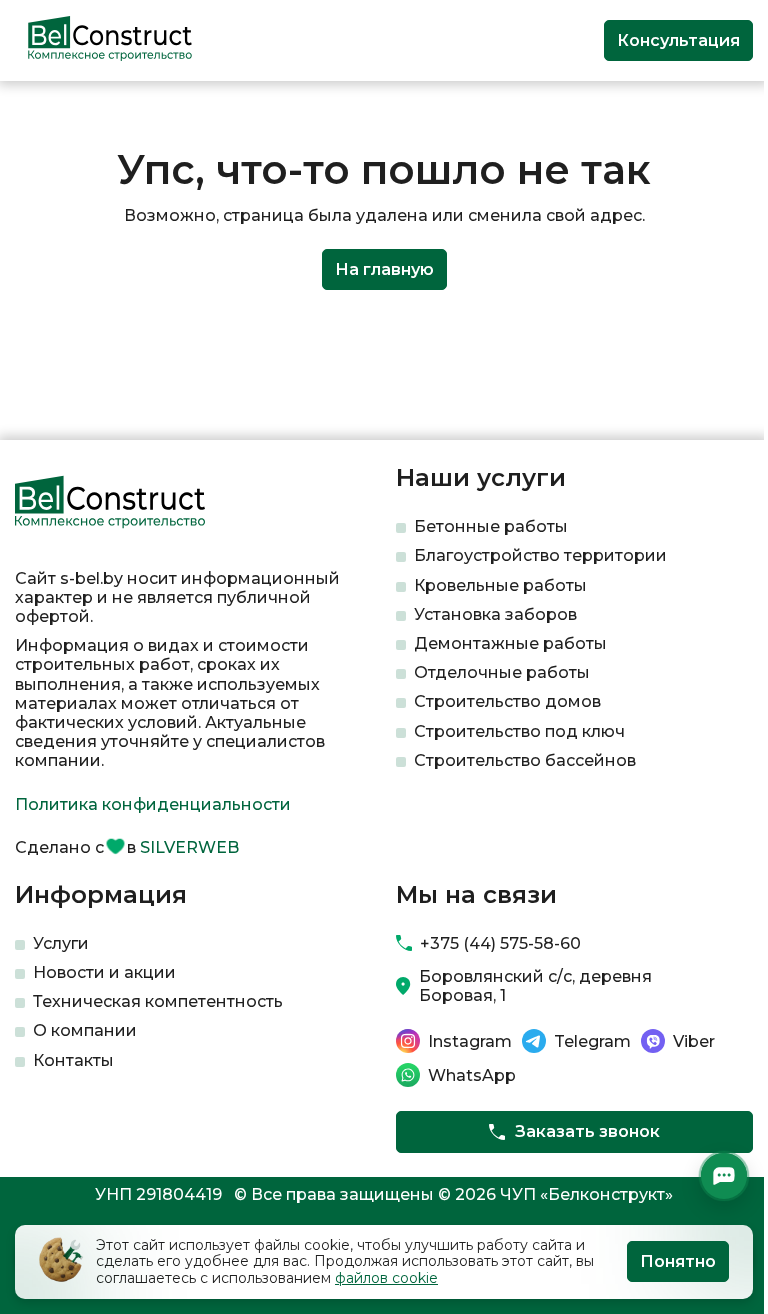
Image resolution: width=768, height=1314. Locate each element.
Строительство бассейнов (525, 760)
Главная (43, 113)
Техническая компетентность (158, 1001)
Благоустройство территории (540, 555)
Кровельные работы (500, 585)
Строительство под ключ (519, 731)
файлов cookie (386, 1278)
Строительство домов (507, 701)
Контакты (73, 1060)
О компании (85, 1030)
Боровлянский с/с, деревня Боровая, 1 (535, 986)
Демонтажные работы (510, 643)
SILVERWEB (189, 847)
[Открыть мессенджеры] (724, 1176)
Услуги (61, 943)
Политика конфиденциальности (153, 804)
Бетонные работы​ (491, 526)
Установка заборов (495, 614)
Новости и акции (104, 972)
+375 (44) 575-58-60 (500, 943)
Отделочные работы (502, 672)
